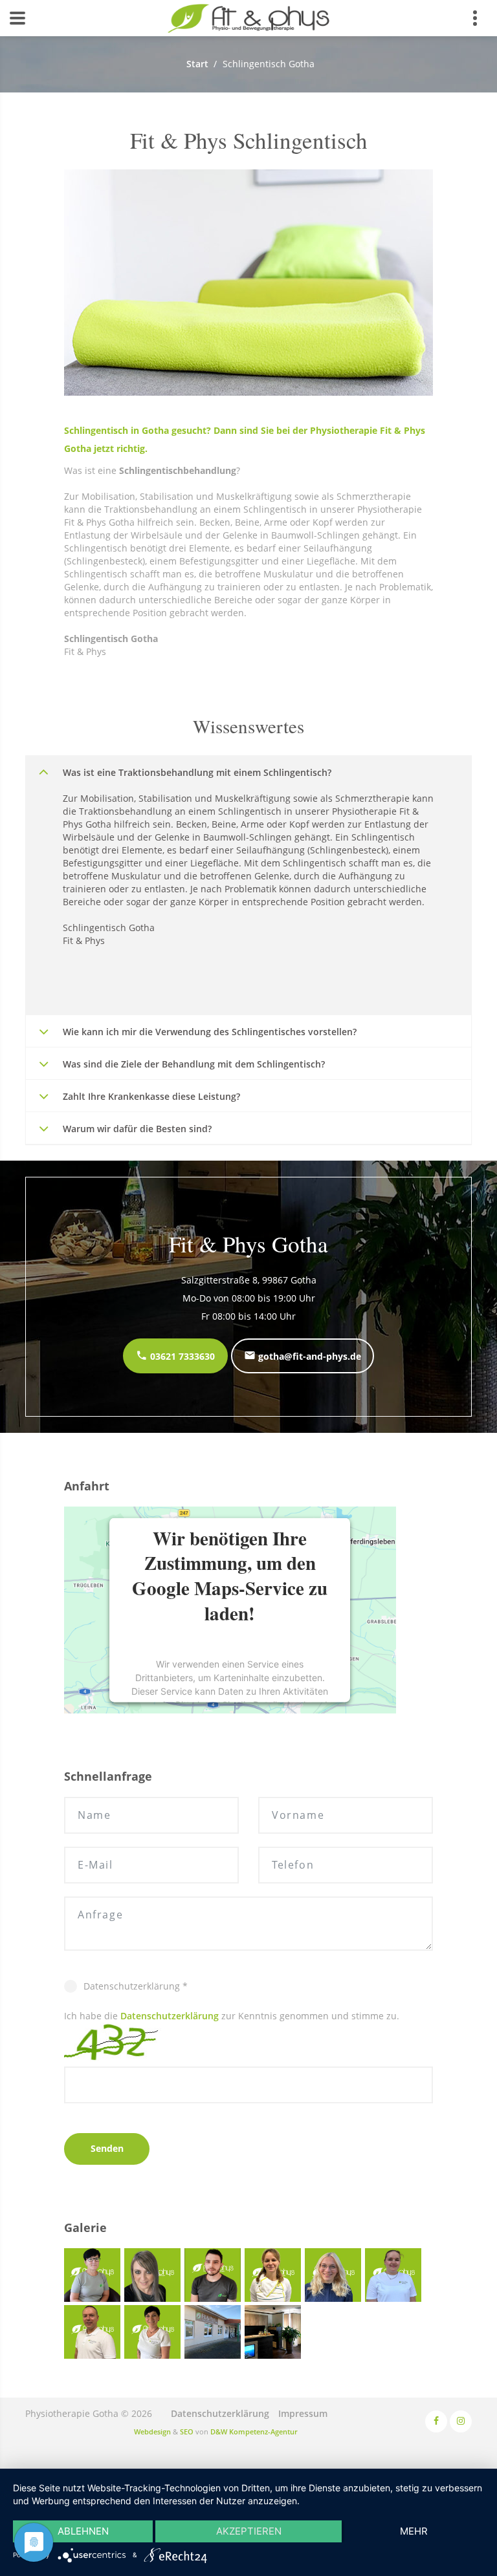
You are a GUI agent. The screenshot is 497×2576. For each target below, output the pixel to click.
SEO (187, 2431)
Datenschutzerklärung (170, 2016)
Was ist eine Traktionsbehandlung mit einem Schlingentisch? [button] (197, 772)
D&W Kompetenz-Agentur (254, 2431)
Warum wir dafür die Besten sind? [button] (137, 1129)
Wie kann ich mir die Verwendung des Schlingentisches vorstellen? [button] (210, 1032)
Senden (107, 2148)
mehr (414, 2531)
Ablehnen (83, 2531)
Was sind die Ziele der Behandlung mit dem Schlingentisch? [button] (194, 1064)
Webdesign (152, 2431)
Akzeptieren (249, 2531)
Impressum (303, 2413)
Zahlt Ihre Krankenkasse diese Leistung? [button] (151, 1096)
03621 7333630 (181, 1356)
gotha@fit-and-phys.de (308, 1356)
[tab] (248, 772)
